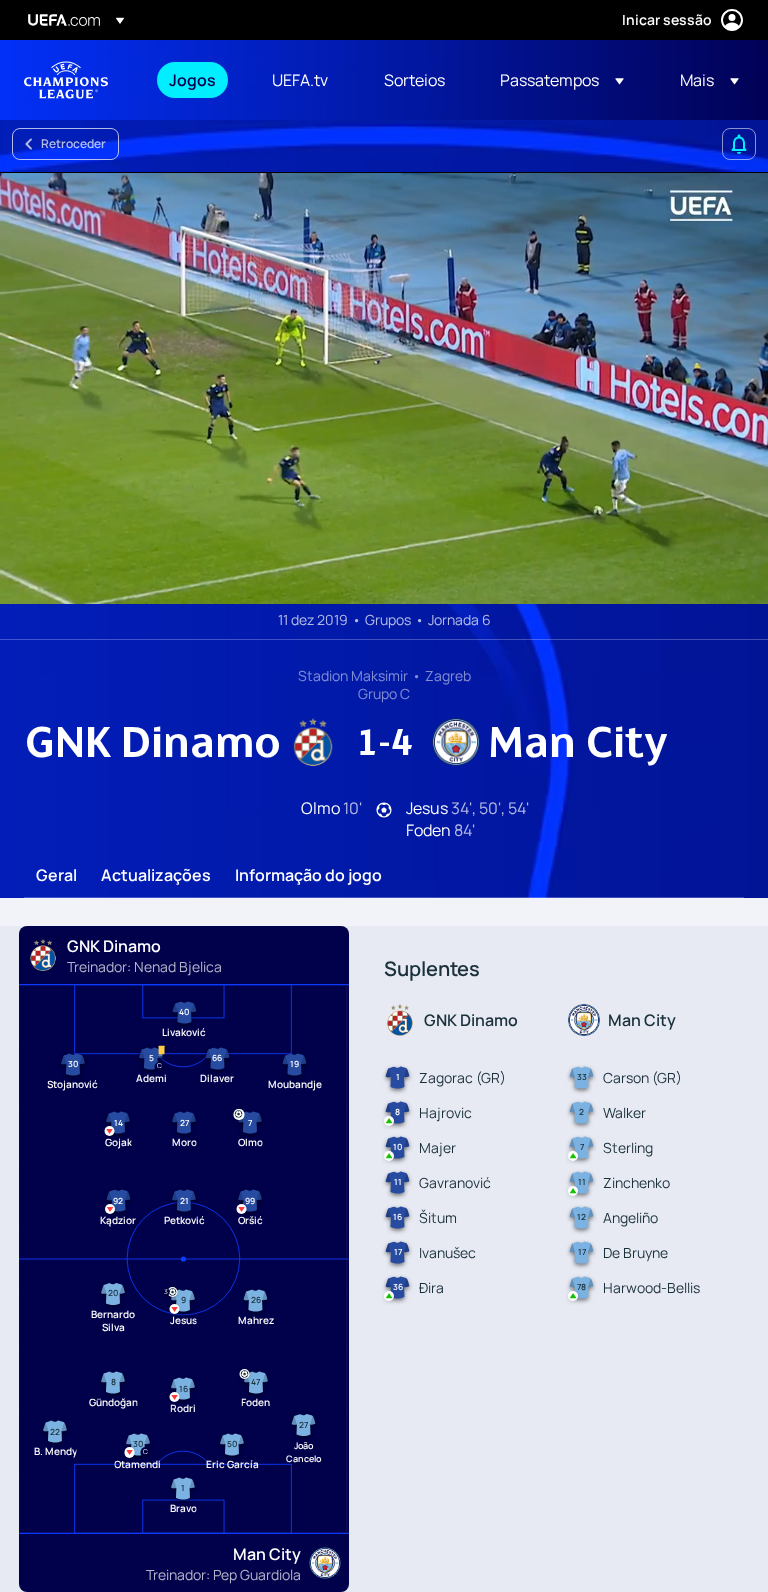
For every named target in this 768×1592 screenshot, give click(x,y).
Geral (56, 876)
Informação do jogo (308, 876)
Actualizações (156, 876)
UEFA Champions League (66, 80)
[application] (384, 388)
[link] (192, 80)
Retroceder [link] (73, 143)
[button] (562, 80)
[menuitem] (195, 80)
